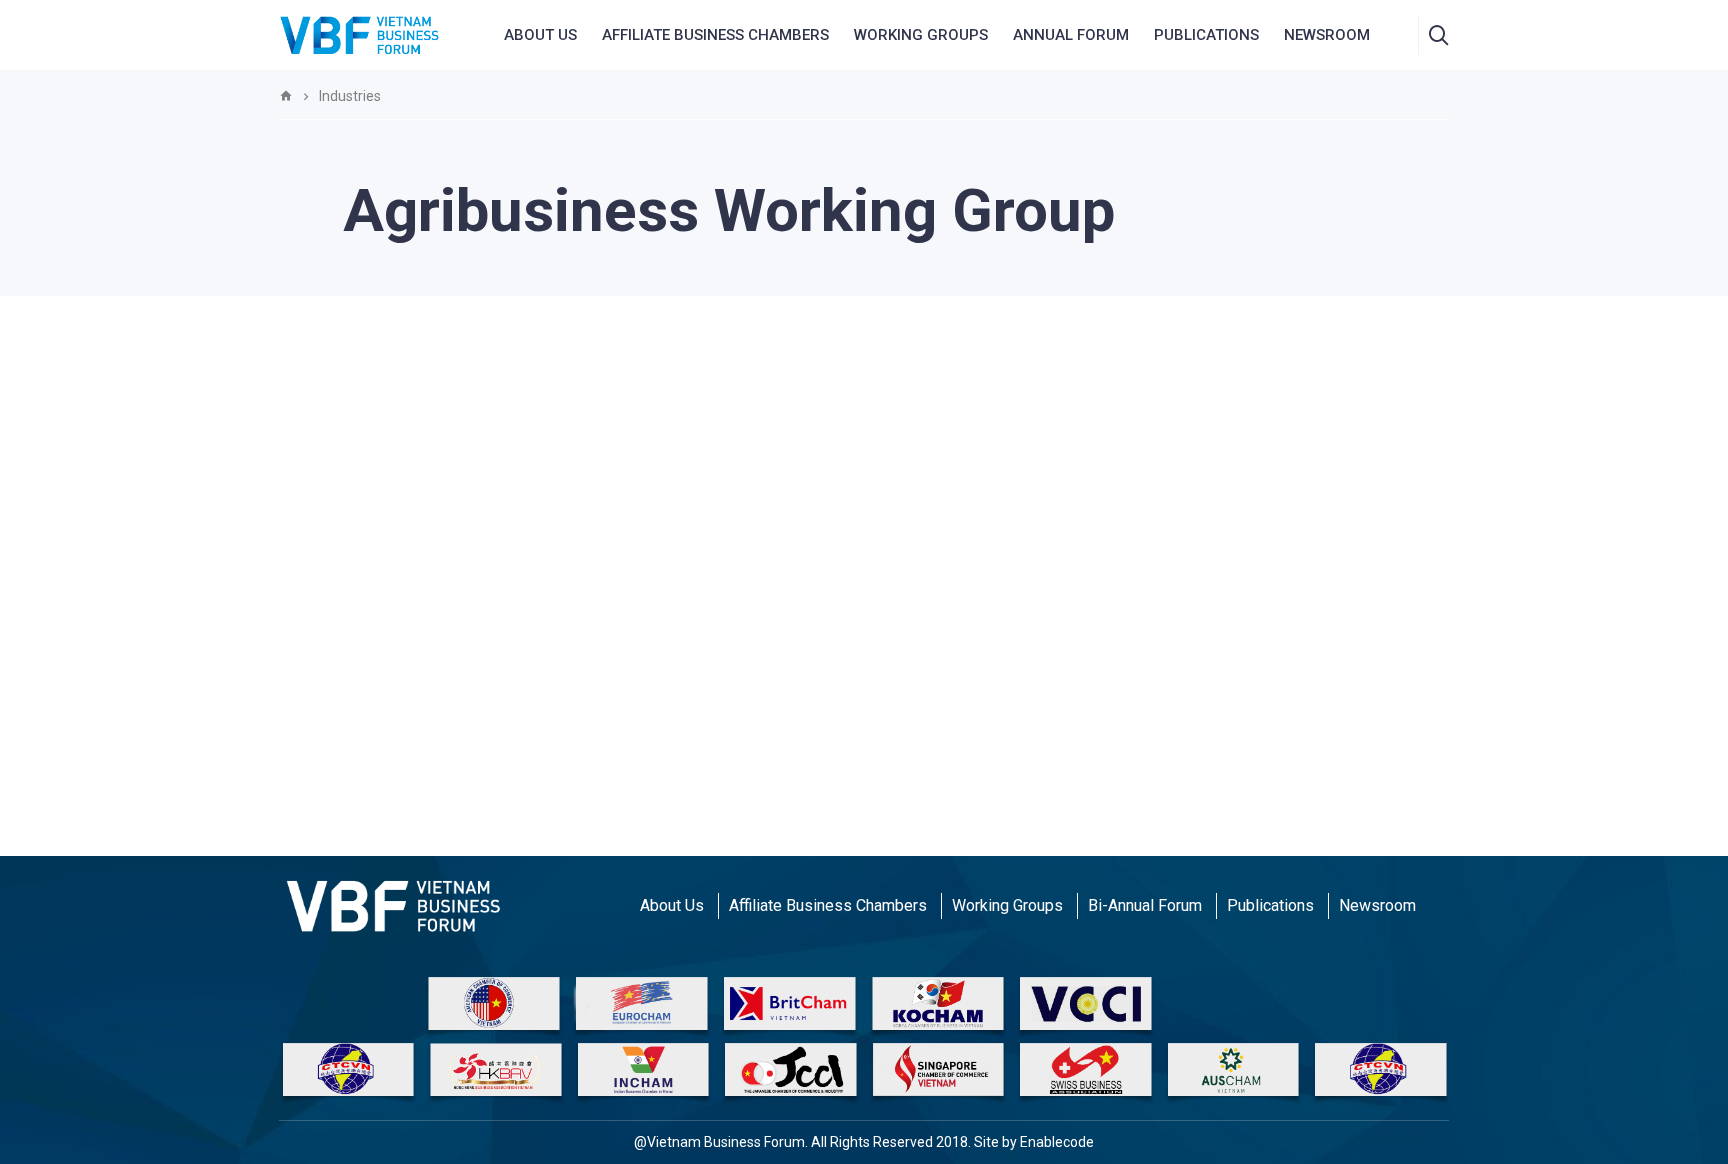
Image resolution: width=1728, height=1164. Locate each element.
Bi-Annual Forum (1145, 905)
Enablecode (1057, 1142)
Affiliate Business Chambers (828, 905)
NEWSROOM (1327, 35)
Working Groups (921, 35)
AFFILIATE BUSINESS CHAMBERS (715, 35)
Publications (1206, 35)
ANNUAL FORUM (1071, 35)
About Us (672, 905)
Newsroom (1377, 905)
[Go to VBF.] (286, 96)
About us (540, 35)
